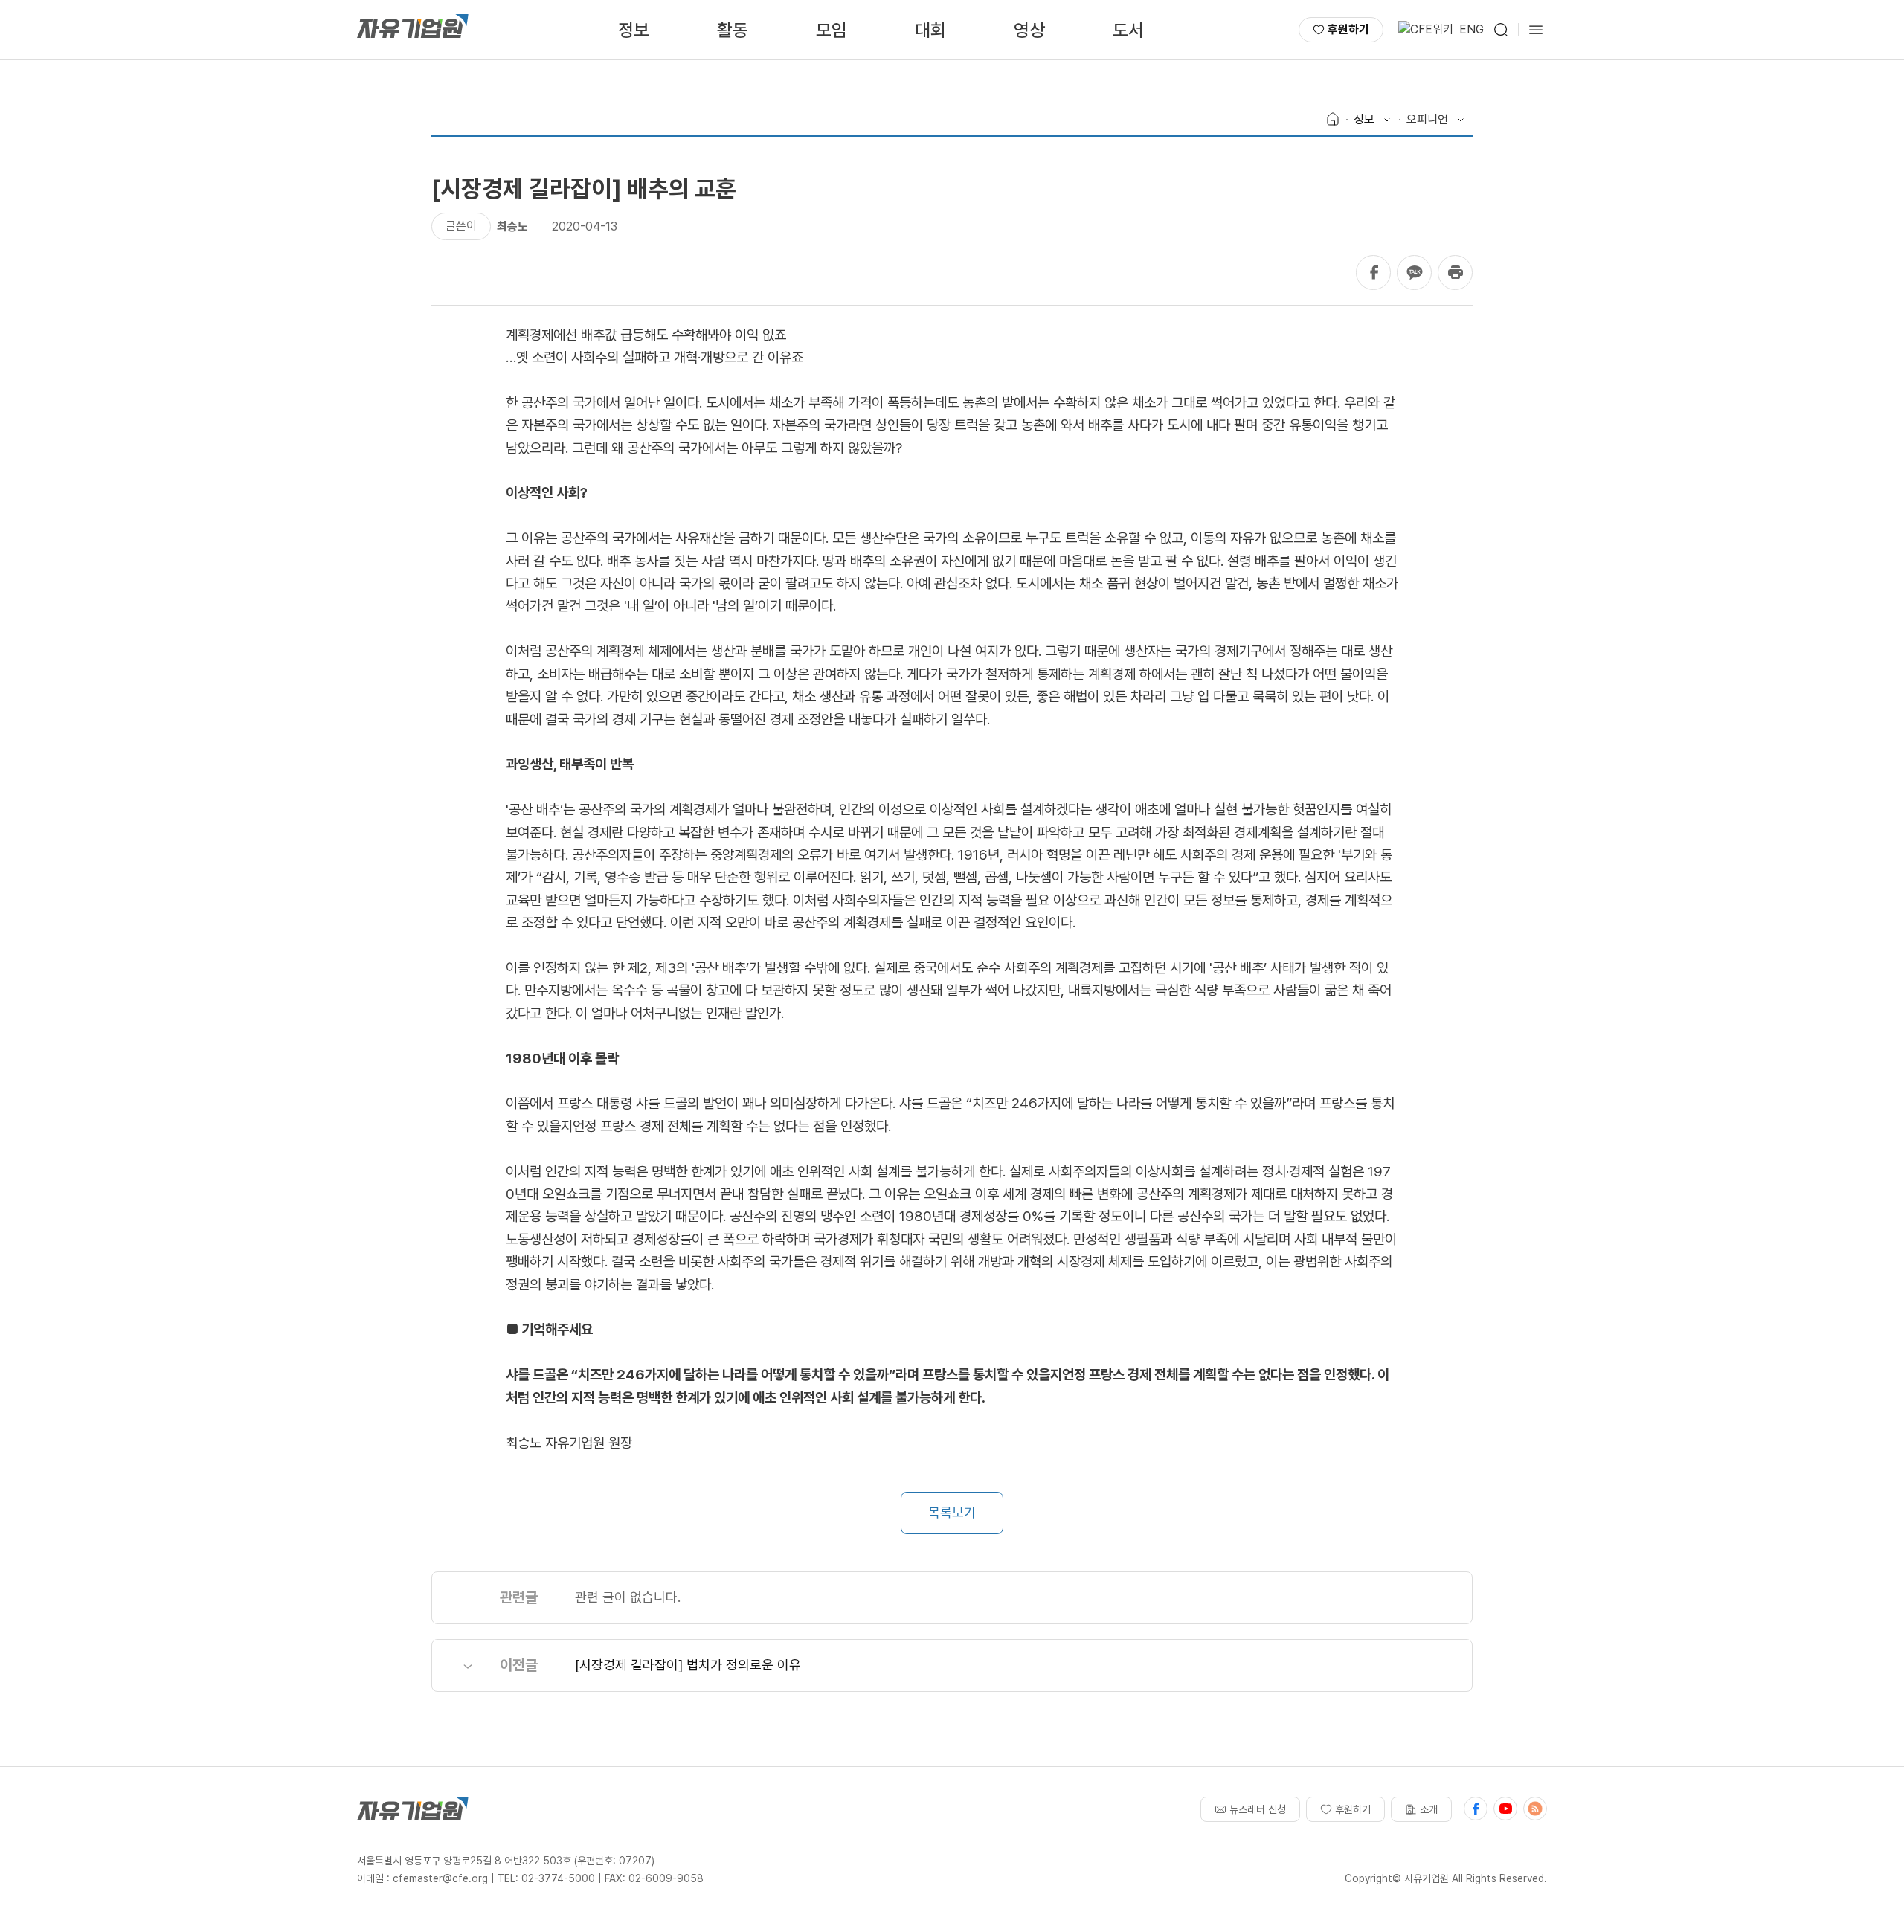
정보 (634, 30)
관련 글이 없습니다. (628, 1597)
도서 (1128, 30)
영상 (1029, 30)
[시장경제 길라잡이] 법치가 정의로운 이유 (688, 1665)
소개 (1429, 1809)
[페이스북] (1476, 1809)
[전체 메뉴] (1536, 30)
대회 (930, 30)
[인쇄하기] (1455, 273)
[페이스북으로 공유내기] (1373, 273)
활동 (733, 30)
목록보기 (952, 1512)
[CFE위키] (1426, 30)
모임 (832, 30)
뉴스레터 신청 (1258, 1809)
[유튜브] (1505, 1809)
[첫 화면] (413, 30)
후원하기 (1348, 29)
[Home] (1333, 120)
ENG (1472, 29)
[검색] (1501, 30)
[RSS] (1535, 1809)
